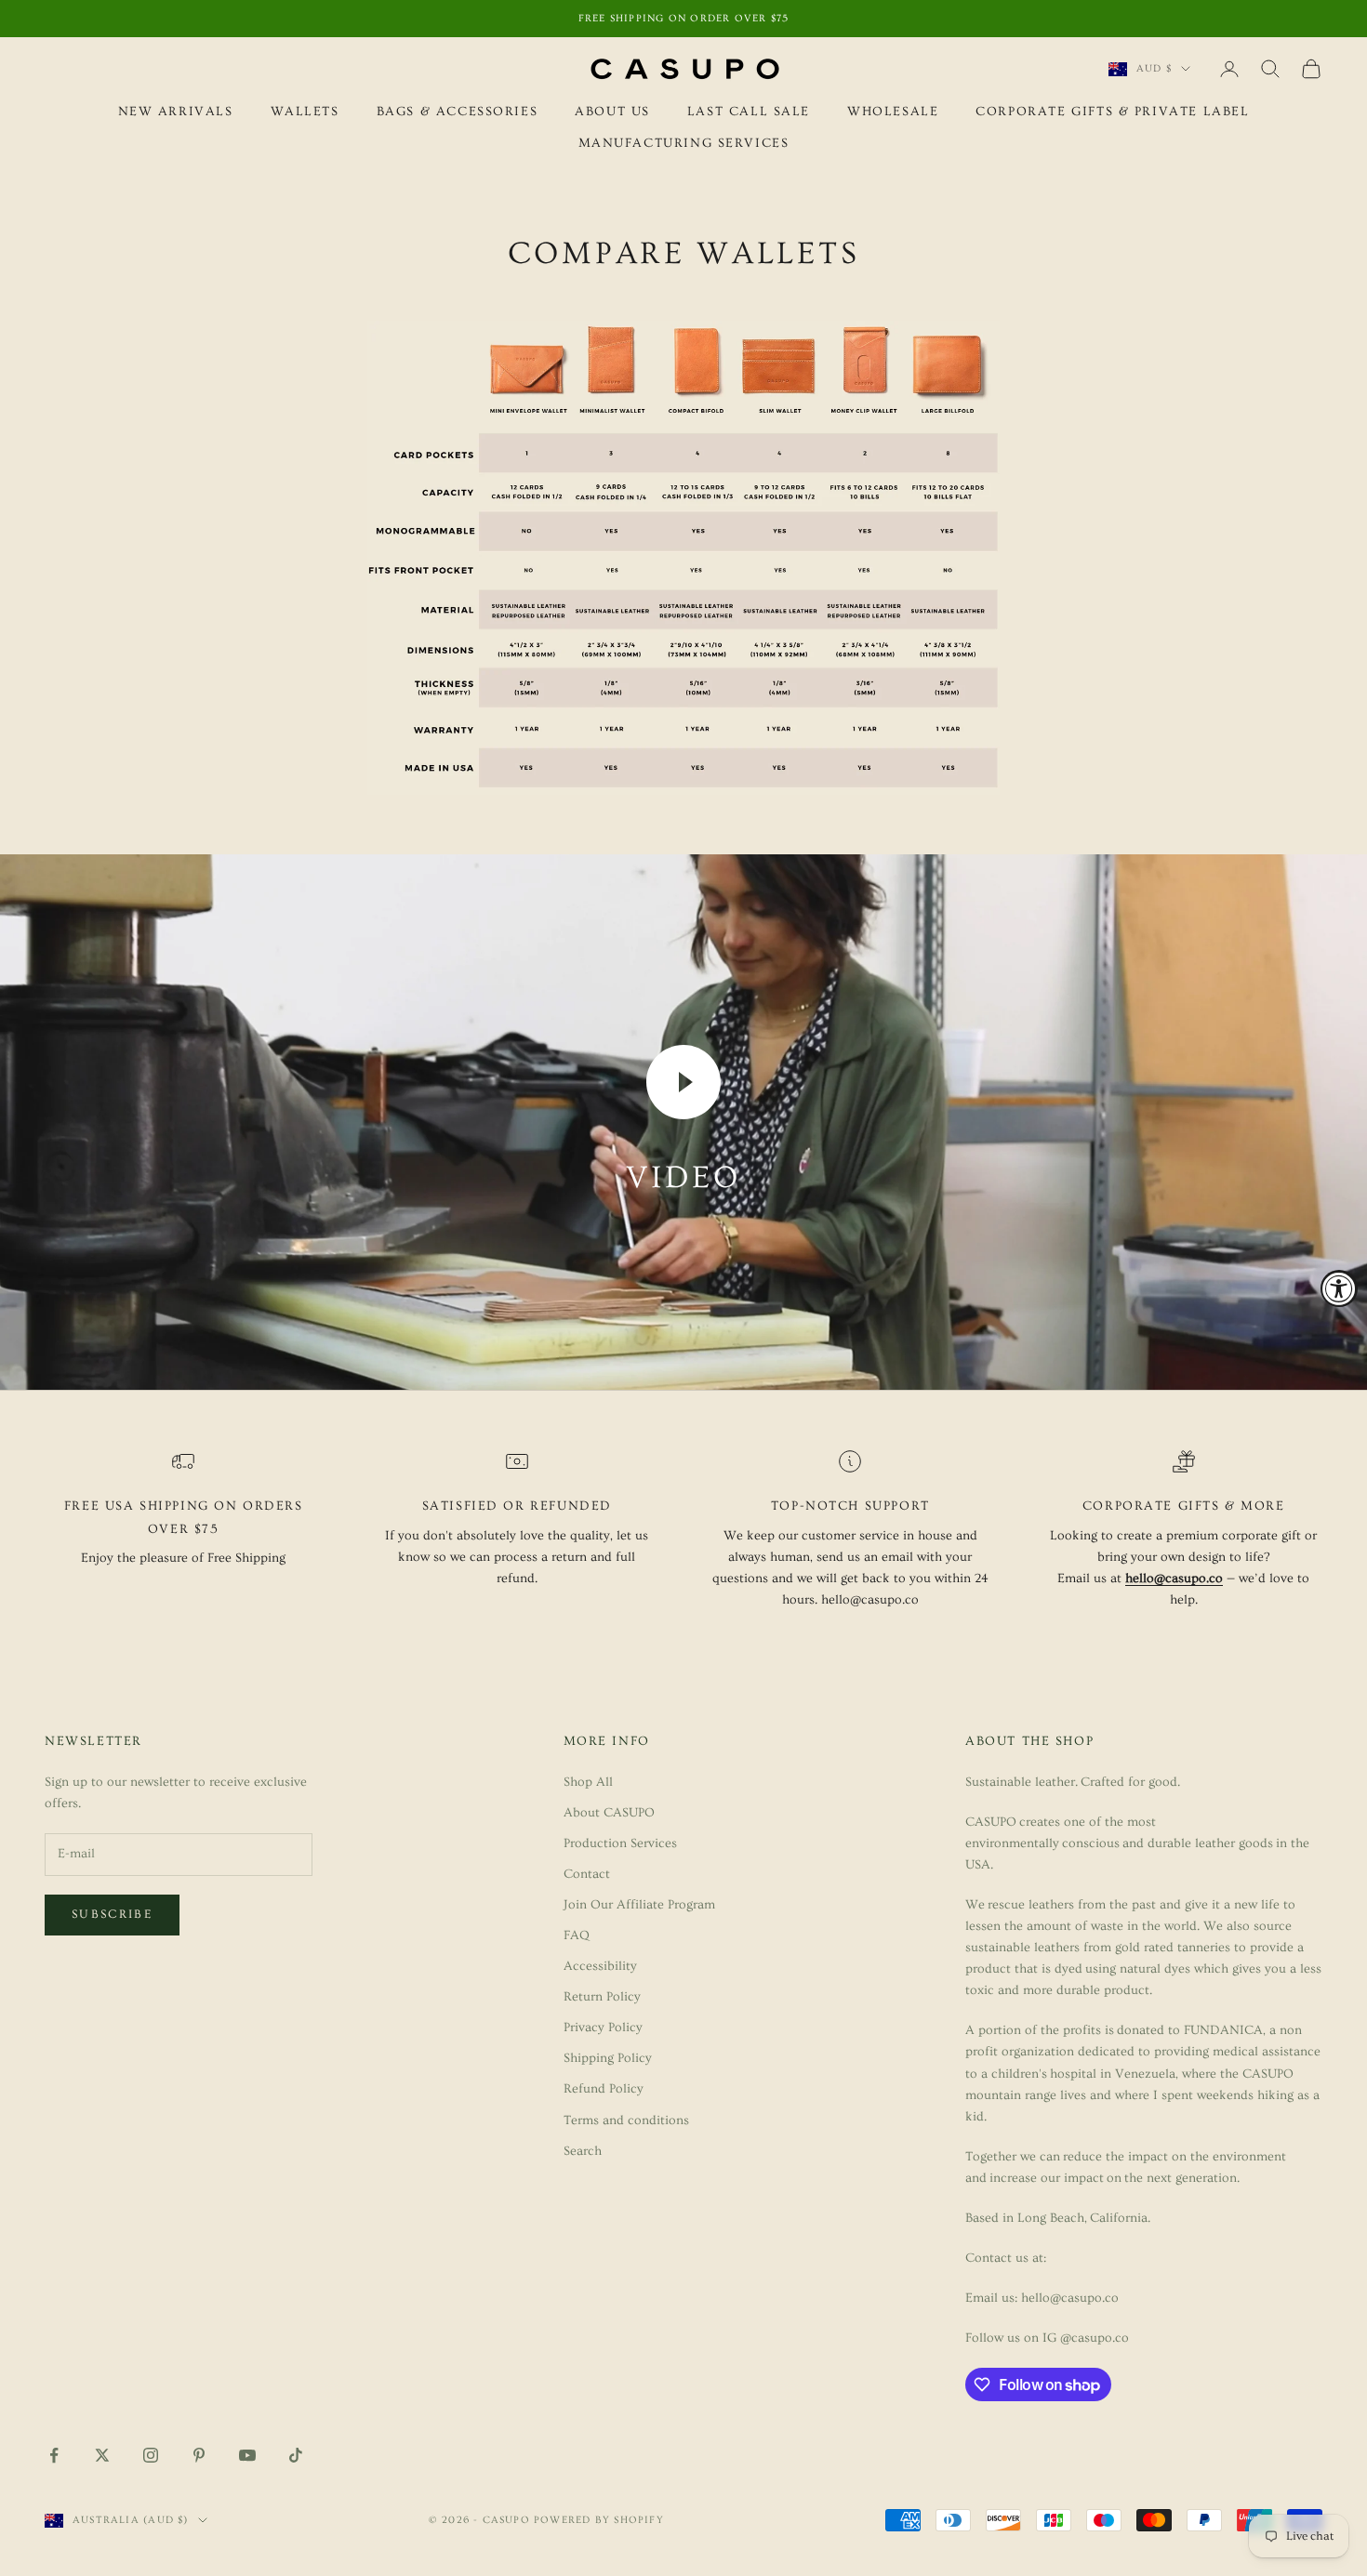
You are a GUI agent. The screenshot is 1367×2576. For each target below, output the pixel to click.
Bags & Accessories (458, 112)
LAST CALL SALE (749, 112)
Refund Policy (604, 2089)
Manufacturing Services (684, 144)
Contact (587, 1874)
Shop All (588, 1782)
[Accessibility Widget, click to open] (1339, 1288)
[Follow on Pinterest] (199, 2455)
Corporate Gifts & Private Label (1112, 112)
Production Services (620, 1843)
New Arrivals (176, 112)
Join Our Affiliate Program (639, 1905)
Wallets (305, 112)
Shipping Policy (608, 2058)
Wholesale (893, 112)
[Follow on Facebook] (54, 2455)
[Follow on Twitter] (102, 2455)
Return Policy (602, 1997)
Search (583, 2151)
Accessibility (600, 1966)
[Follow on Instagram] (151, 2455)
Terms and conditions (626, 2120)
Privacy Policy (603, 2028)
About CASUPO (609, 1813)
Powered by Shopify (599, 2520)
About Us (612, 112)
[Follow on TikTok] (296, 2455)
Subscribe (112, 1914)
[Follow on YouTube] (247, 2455)
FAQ (577, 1935)
